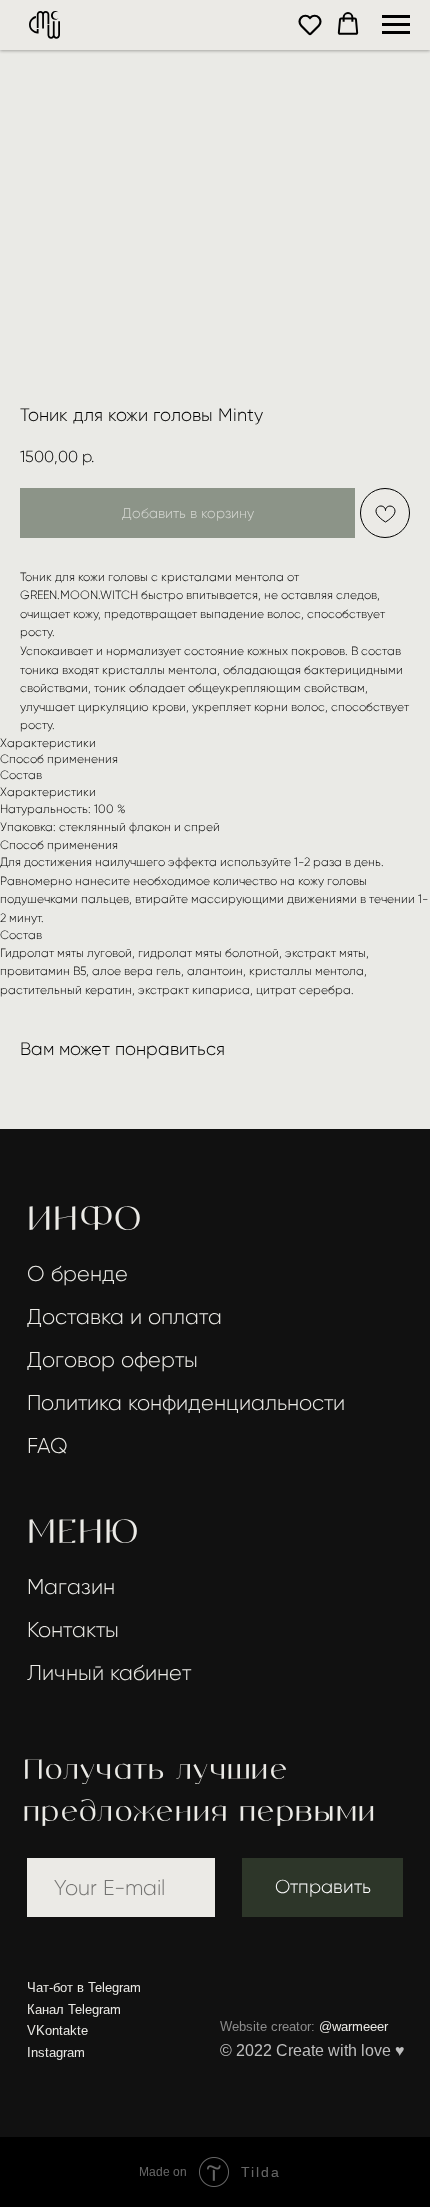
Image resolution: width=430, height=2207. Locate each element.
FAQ (47, 1445)
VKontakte (57, 2030)
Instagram (56, 2052)
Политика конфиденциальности (186, 1402)
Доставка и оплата (124, 1316)
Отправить (323, 1887)
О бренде (77, 1273)
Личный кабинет (109, 1672)
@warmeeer (353, 2026)
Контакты (73, 1629)
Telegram (114, 1987)
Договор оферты (112, 1359)
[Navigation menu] (396, 25)
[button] (310, 24)
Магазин (71, 1586)
